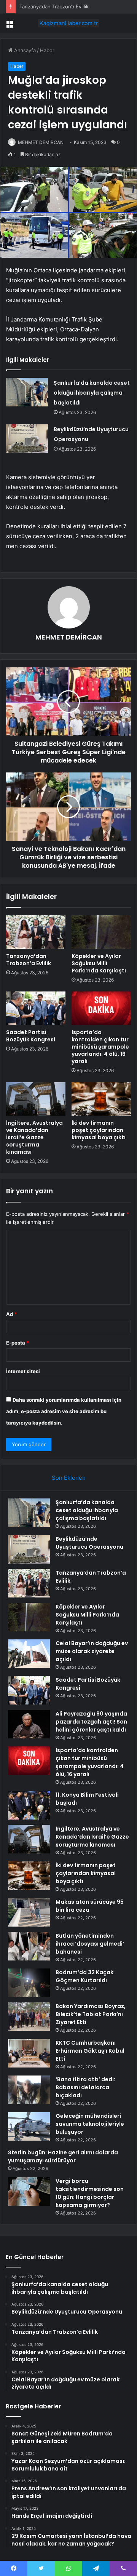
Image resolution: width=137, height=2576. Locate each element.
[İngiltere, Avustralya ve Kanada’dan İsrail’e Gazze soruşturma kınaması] (36, 1099)
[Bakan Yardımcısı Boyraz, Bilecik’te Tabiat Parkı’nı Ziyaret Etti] (29, 2017)
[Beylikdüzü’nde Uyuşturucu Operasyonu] (27, 439)
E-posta (18, 1343)
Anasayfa (24, 50)
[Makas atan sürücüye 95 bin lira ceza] (29, 1912)
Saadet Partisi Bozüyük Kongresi (31, 1036)
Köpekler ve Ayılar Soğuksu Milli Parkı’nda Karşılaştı (99, 963)
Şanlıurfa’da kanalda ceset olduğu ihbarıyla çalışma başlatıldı (92, 393)
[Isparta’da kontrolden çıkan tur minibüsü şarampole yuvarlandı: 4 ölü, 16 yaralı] (101, 1008)
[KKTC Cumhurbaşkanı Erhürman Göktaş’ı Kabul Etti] (29, 2053)
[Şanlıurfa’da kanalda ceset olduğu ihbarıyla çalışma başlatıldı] (27, 392)
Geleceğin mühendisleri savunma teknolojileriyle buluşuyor (90, 2124)
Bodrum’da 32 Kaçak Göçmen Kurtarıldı (84, 1976)
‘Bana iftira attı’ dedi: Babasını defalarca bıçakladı (85, 2087)
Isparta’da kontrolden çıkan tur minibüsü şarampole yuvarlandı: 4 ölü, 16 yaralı (100, 1047)
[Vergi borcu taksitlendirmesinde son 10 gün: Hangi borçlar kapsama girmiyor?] (29, 2191)
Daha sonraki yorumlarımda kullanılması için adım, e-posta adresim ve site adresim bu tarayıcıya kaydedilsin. (64, 1411)
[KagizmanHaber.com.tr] (68, 23)
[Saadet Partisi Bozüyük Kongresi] (36, 1008)
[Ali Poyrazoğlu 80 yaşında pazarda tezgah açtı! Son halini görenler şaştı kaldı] (29, 1724)
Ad (11, 1314)
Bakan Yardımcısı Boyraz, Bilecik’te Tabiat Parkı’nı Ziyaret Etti (91, 2014)
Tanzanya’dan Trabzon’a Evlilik (54, 6)
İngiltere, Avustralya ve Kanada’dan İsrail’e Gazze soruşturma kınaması (34, 1137)
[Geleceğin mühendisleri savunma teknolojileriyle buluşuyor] (29, 2126)
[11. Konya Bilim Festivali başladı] (29, 1805)
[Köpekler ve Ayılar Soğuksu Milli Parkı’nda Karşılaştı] (101, 932)
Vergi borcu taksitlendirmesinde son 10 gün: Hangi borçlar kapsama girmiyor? (90, 2193)
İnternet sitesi (23, 1371)
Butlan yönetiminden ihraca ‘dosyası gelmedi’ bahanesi (90, 1944)
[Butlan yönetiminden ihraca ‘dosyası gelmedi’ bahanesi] (29, 1946)
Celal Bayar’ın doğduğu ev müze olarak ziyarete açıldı (92, 1651)
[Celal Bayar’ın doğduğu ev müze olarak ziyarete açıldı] (29, 1654)
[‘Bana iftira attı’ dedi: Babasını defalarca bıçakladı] (29, 2090)
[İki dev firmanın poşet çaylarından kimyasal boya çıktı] (101, 1099)
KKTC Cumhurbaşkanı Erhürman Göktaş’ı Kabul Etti (90, 2051)
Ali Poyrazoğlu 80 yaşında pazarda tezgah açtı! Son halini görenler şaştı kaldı (91, 1722)
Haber (47, 50)
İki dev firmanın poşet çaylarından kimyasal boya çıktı (99, 1130)
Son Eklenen (69, 1478)
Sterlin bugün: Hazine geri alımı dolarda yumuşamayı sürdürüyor (63, 2156)
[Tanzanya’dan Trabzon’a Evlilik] (36, 932)
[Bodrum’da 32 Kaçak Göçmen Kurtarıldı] (29, 1983)
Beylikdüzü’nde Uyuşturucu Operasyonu (89, 1543)
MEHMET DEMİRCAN (41, 142)
